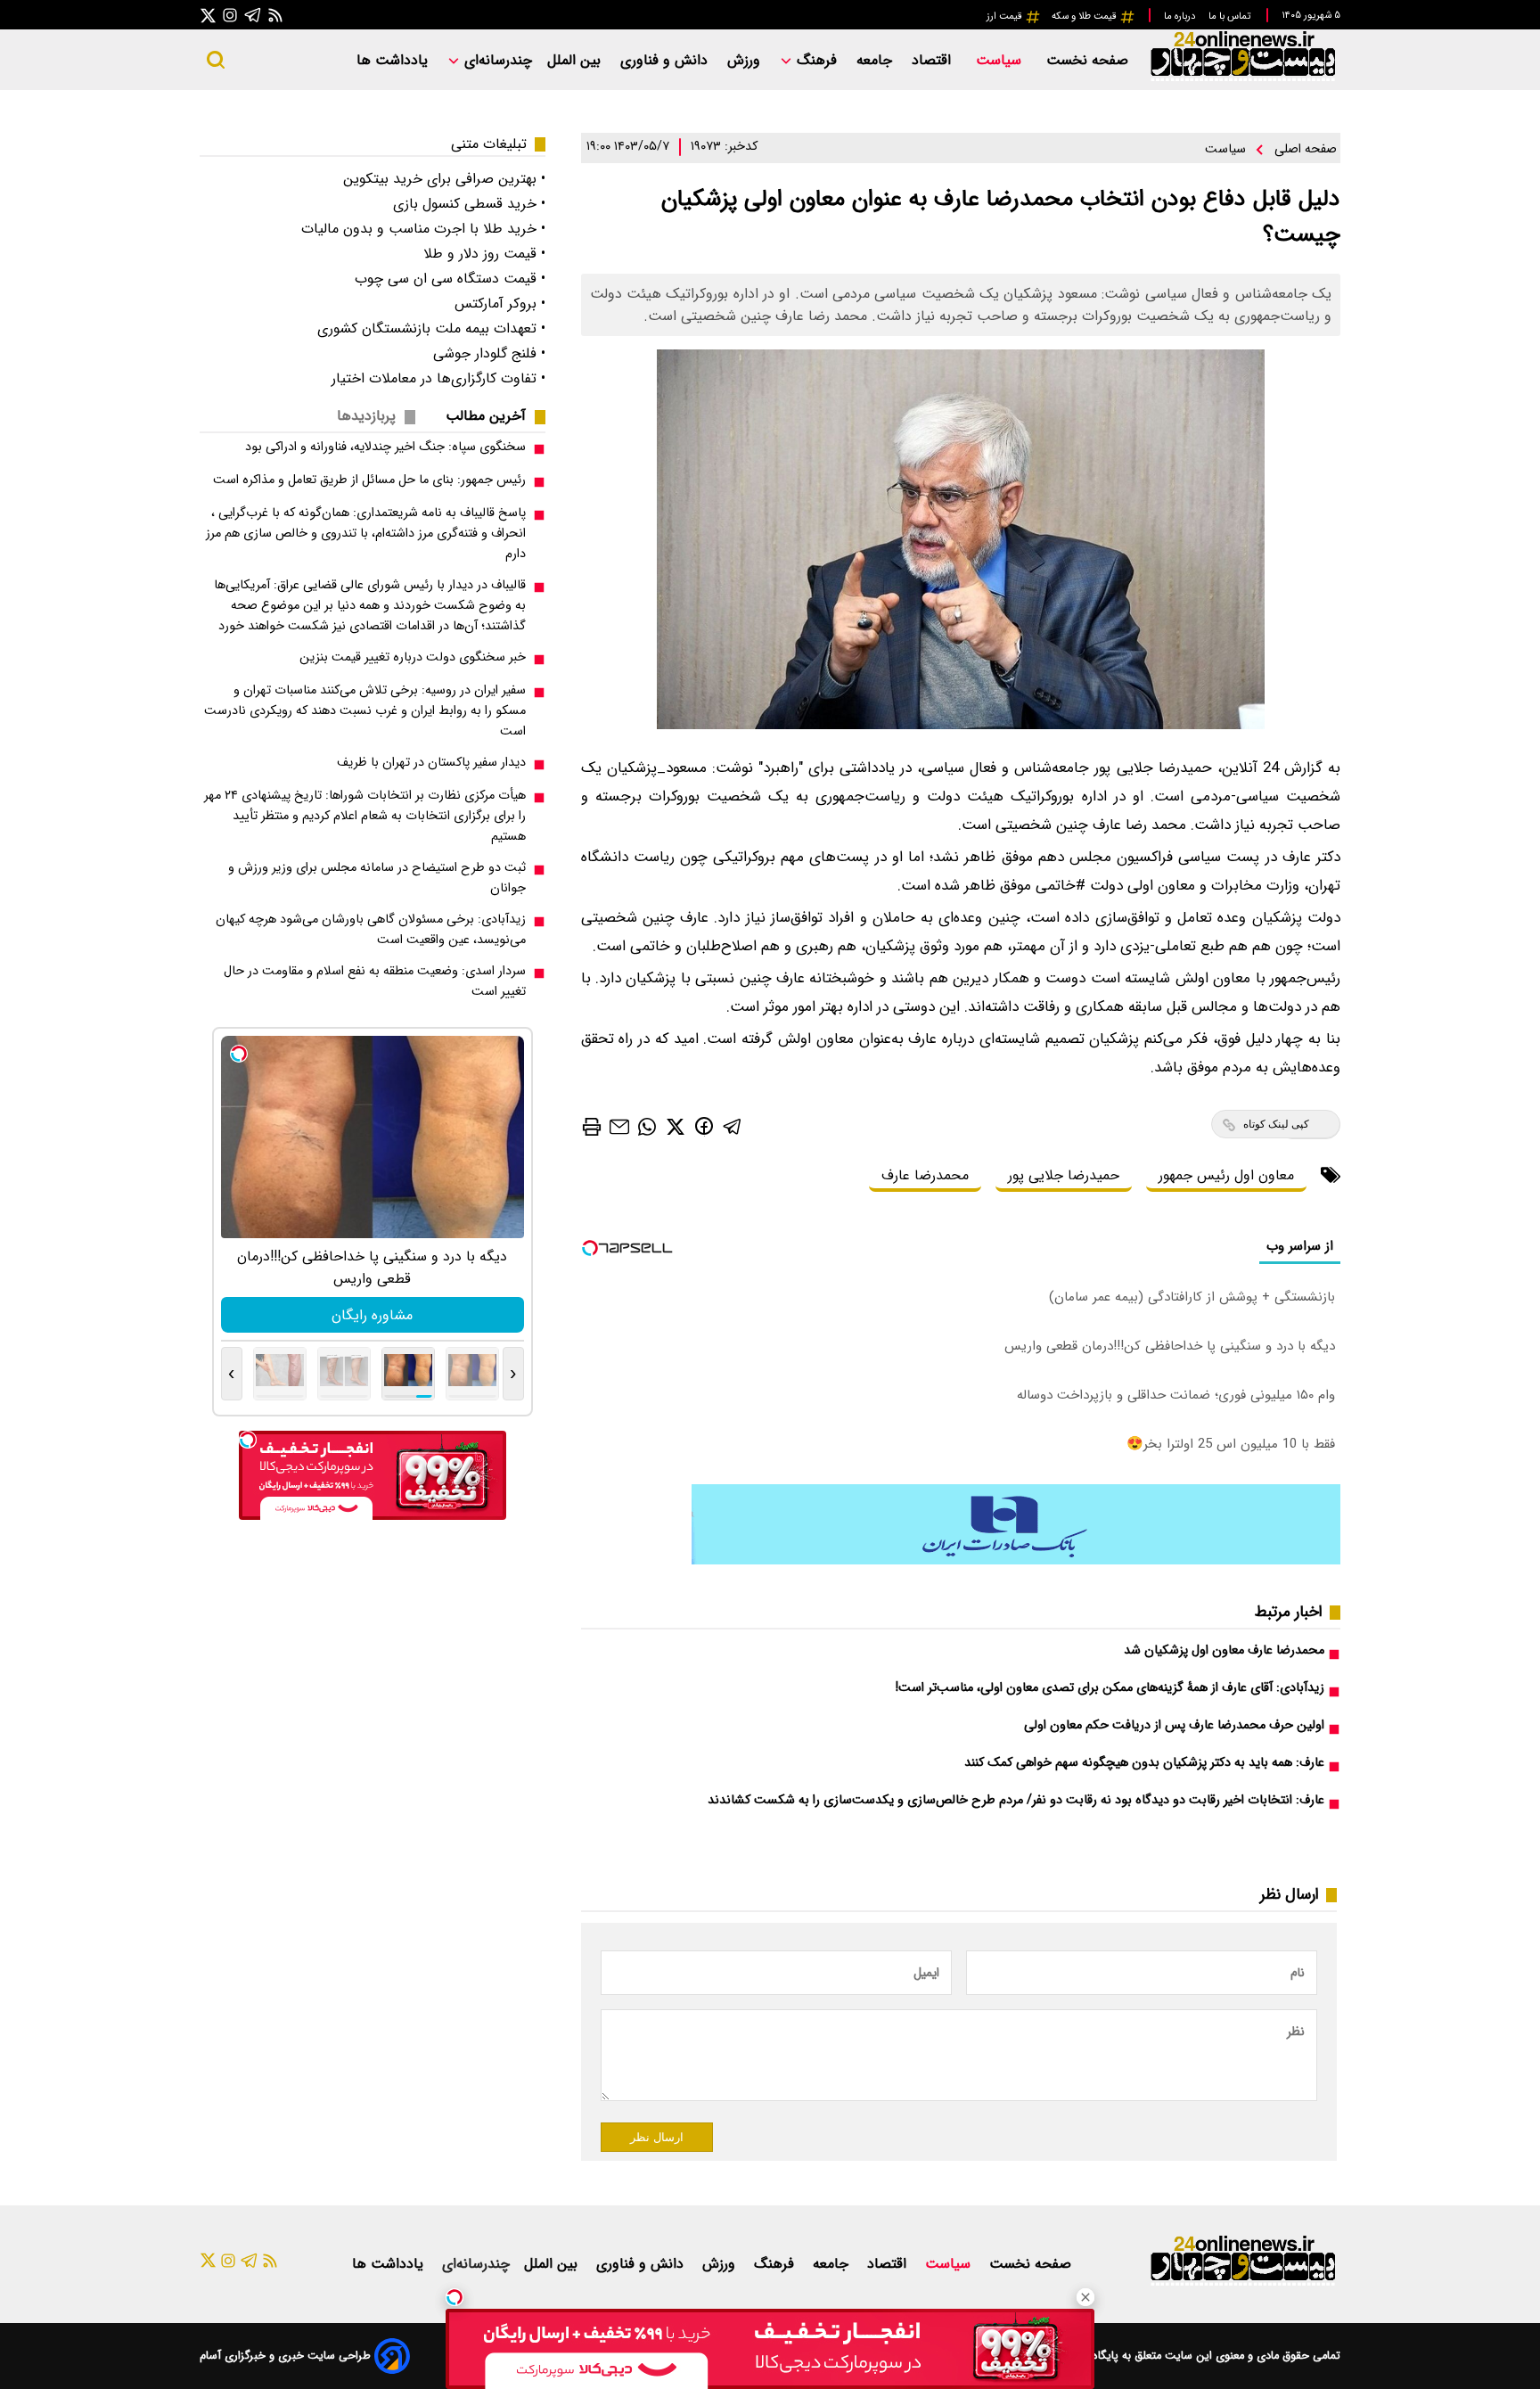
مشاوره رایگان (372, 1315)
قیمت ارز (1006, 16)
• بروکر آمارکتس (500, 304)
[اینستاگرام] (230, 15)
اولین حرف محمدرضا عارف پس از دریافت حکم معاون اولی (1174, 1725)
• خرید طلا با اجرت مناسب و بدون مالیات (423, 229)
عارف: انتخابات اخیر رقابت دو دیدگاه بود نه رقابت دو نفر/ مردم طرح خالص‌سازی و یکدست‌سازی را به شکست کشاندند (1016, 1800)
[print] (592, 1127)
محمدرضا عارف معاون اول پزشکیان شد (1224, 1650)
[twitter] (676, 1125)
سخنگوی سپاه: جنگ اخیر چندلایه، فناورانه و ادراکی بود (385, 447)
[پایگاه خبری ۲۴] (1242, 79)
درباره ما (1181, 16)
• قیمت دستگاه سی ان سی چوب (450, 279)
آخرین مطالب (486, 416)
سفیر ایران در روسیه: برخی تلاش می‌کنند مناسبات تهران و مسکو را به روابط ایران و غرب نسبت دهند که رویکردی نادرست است (365, 711)
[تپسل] (455, 2297)
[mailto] (619, 1126)
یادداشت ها (394, 60)
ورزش (746, 60)
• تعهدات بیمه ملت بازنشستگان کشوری (431, 328)
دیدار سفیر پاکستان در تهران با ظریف (431, 763)
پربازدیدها (366, 416)
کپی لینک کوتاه (1276, 1124)
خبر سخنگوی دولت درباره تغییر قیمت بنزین (413, 657)
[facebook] (704, 1125)
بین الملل (576, 60)
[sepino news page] (1016, 1560)
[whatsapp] (647, 1125)
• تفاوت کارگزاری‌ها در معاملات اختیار (438, 378)
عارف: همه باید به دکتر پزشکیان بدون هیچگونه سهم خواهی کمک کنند (1144, 1763)
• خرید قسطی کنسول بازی (469, 204)
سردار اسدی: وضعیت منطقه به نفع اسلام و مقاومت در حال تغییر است (375, 981)
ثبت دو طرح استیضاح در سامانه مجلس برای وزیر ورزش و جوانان (377, 878)
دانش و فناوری (666, 60)
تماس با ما (1231, 16)
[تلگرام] (253, 15)
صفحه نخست (1087, 60)
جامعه (876, 60)
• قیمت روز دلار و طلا (484, 254)
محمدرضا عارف (925, 1175)
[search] (216, 60)
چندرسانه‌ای (496, 60)
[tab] (493, 416)
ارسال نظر (657, 2137)
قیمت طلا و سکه (1085, 16)
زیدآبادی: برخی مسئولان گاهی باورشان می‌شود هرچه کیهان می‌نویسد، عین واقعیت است (371, 930)
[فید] (275, 15)
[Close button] (1085, 2297)
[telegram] (733, 1125)
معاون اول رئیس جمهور (1226, 1175)
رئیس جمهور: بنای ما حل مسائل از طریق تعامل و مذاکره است (369, 480)
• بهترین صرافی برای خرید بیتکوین (444, 179)
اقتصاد (934, 60)
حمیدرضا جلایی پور (1064, 1175)
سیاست (1001, 60)
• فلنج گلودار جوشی (489, 353)
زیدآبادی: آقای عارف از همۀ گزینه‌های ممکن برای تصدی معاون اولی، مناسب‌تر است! (1110, 1688)
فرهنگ (817, 60)
